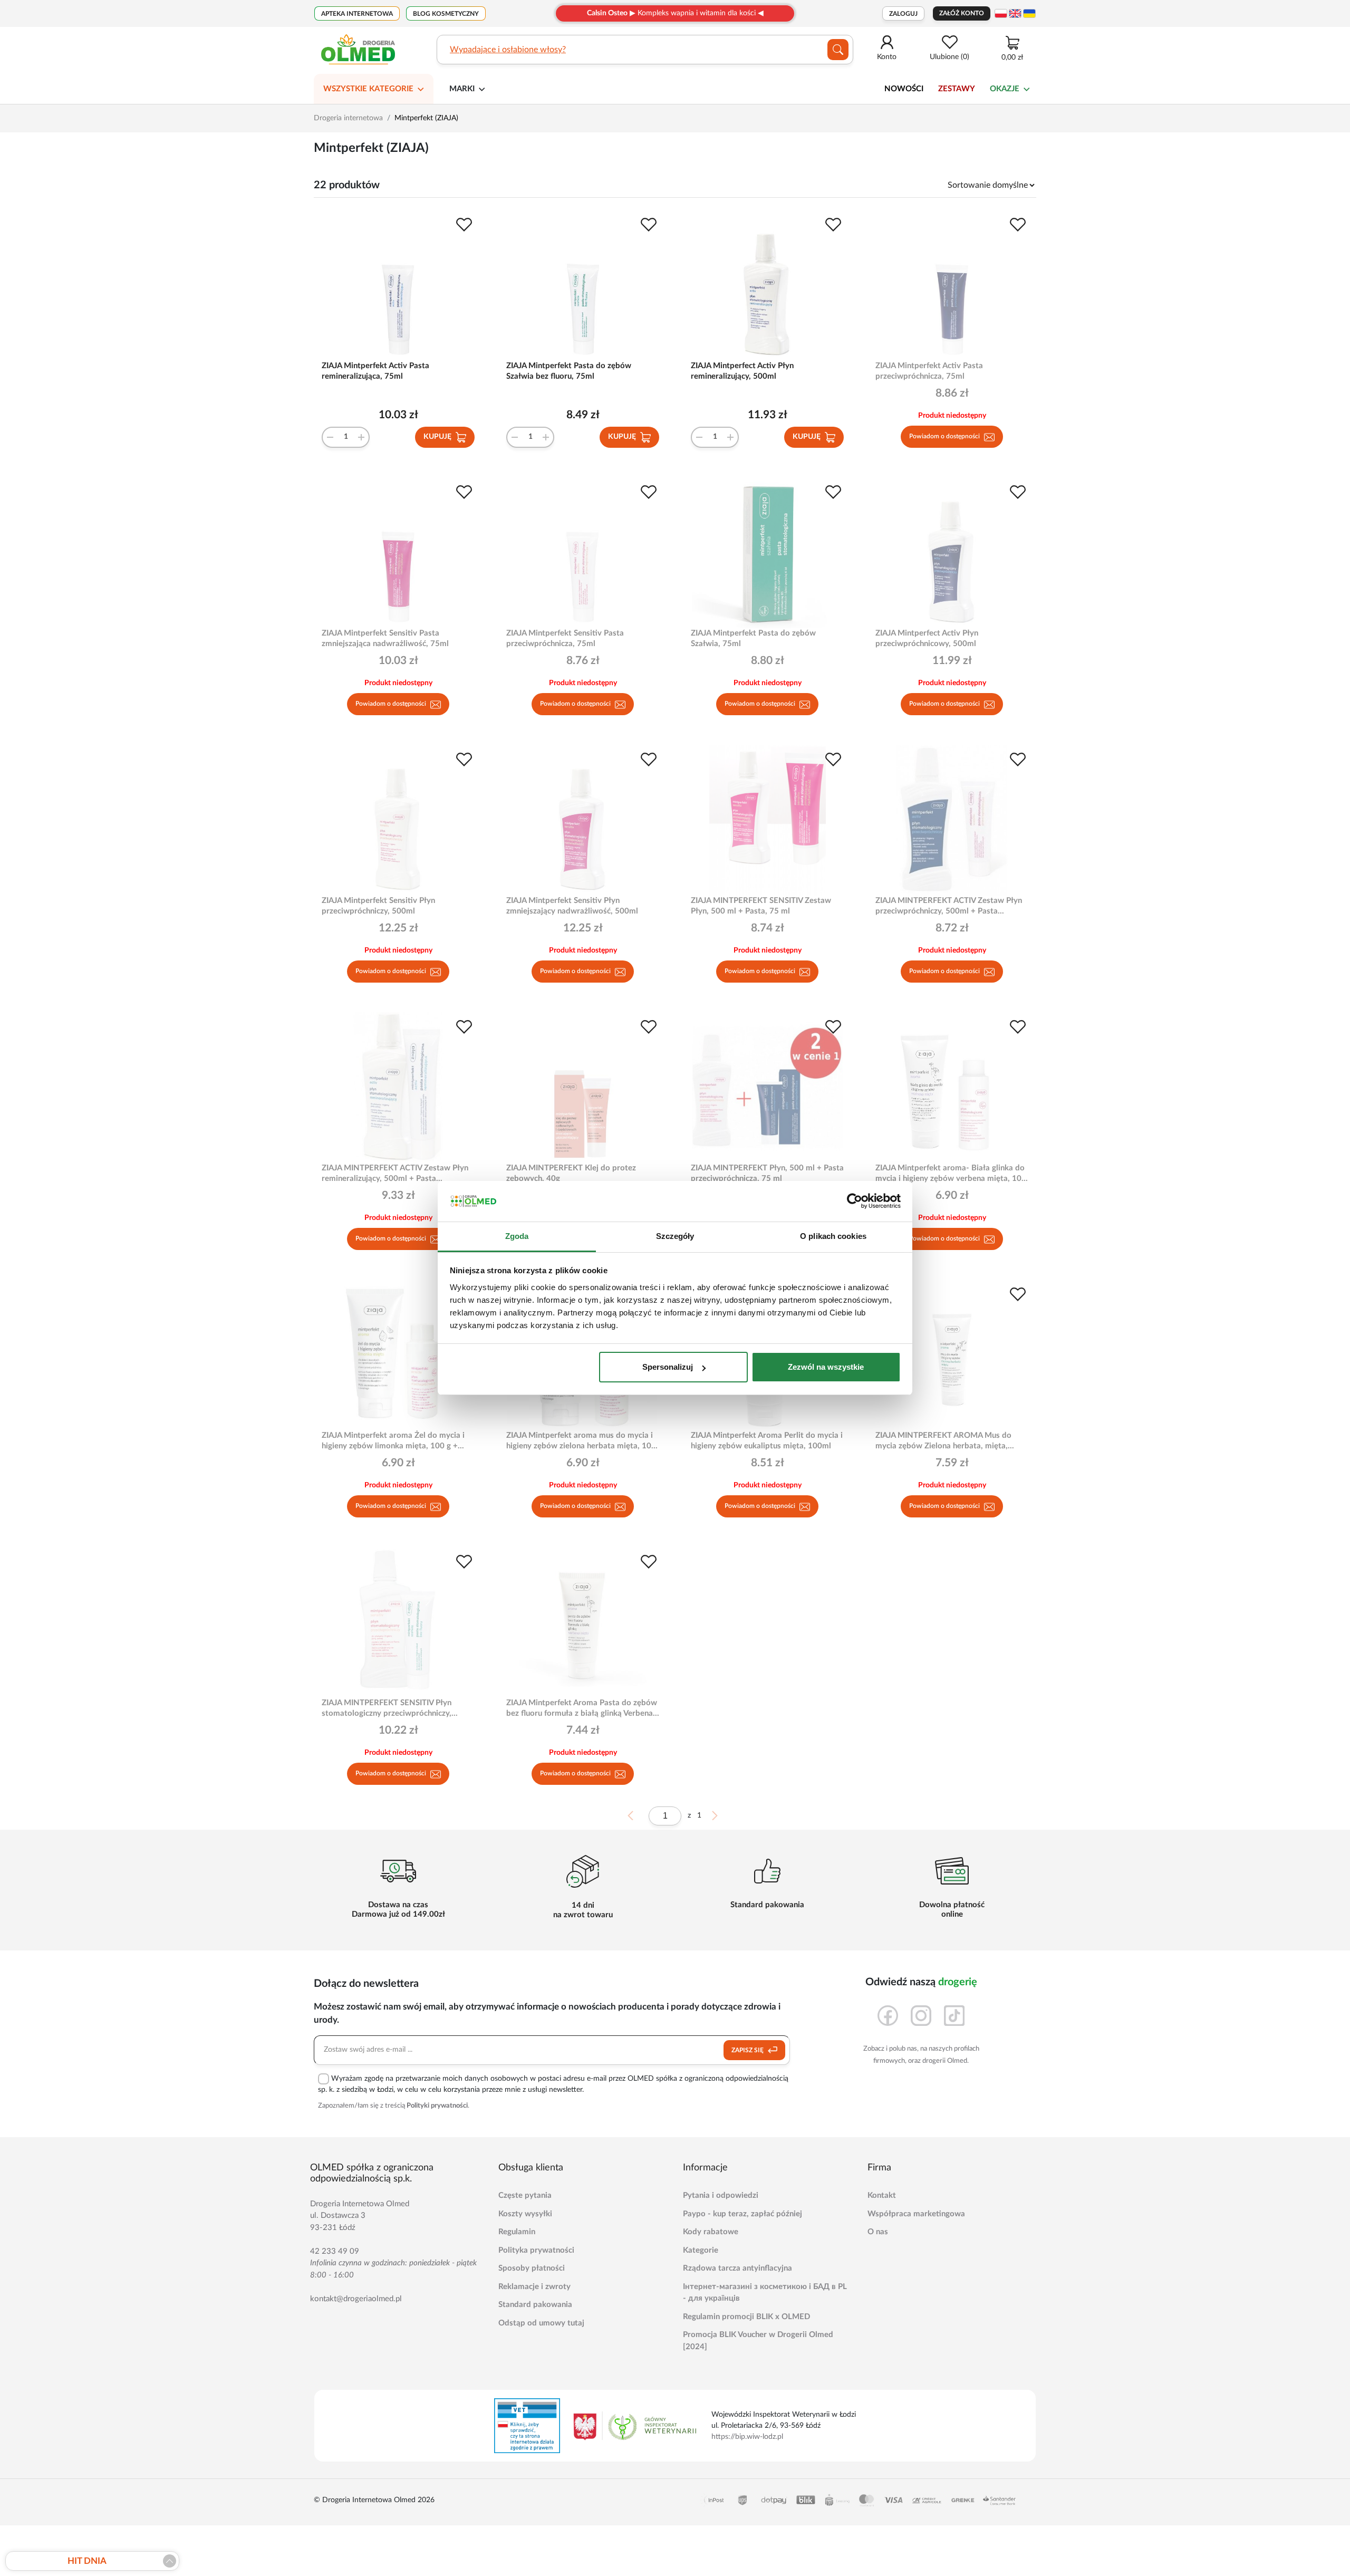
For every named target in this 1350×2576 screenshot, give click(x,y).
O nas (878, 2232)
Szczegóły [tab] (675, 1236)
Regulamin (517, 2232)
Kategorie (701, 2250)
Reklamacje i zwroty (534, 2287)
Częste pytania (525, 2195)
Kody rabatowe (711, 2232)
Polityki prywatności (437, 2106)
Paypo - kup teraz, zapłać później (742, 2214)
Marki (462, 89)
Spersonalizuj (668, 1367)
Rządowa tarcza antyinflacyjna (737, 2268)
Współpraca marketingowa (916, 2214)
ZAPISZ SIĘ (748, 2050)
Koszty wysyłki (525, 2214)
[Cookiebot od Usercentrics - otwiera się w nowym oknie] (855, 1202)
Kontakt (882, 2195)
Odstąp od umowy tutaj (541, 2323)
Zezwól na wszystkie (826, 1367)
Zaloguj (903, 14)
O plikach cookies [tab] (833, 1236)
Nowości (904, 89)
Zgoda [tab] (517, 1236)
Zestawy (957, 89)
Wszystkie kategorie (368, 89)
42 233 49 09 (335, 2251)
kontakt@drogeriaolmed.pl (356, 2299)
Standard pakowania (535, 2305)
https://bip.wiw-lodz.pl (747, 2437)
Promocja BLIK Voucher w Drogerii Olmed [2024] (758, 2341)
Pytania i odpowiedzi (721, 2195)
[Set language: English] (1015, 13)
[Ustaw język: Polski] (1001, 13)
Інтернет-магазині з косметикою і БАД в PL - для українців (765, 2293)
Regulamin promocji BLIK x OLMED (746, 2317)
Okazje (1005, 89)
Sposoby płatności (532, 2268)
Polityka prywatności (536, 2250)
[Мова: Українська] (1029, 13)
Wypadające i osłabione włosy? (508, 50)
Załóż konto (962, 13)
